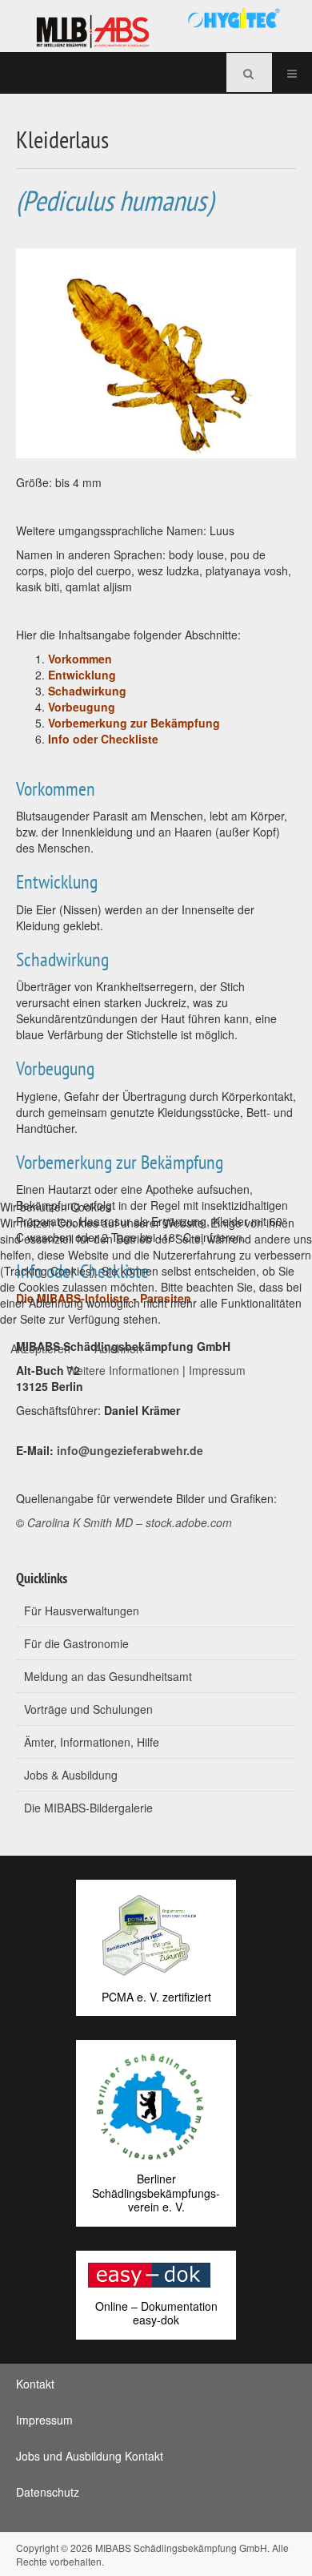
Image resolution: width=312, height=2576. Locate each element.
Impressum (217, 1370)
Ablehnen (118, 1348)
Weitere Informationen (123, 1370)
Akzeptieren (40, 1348)
